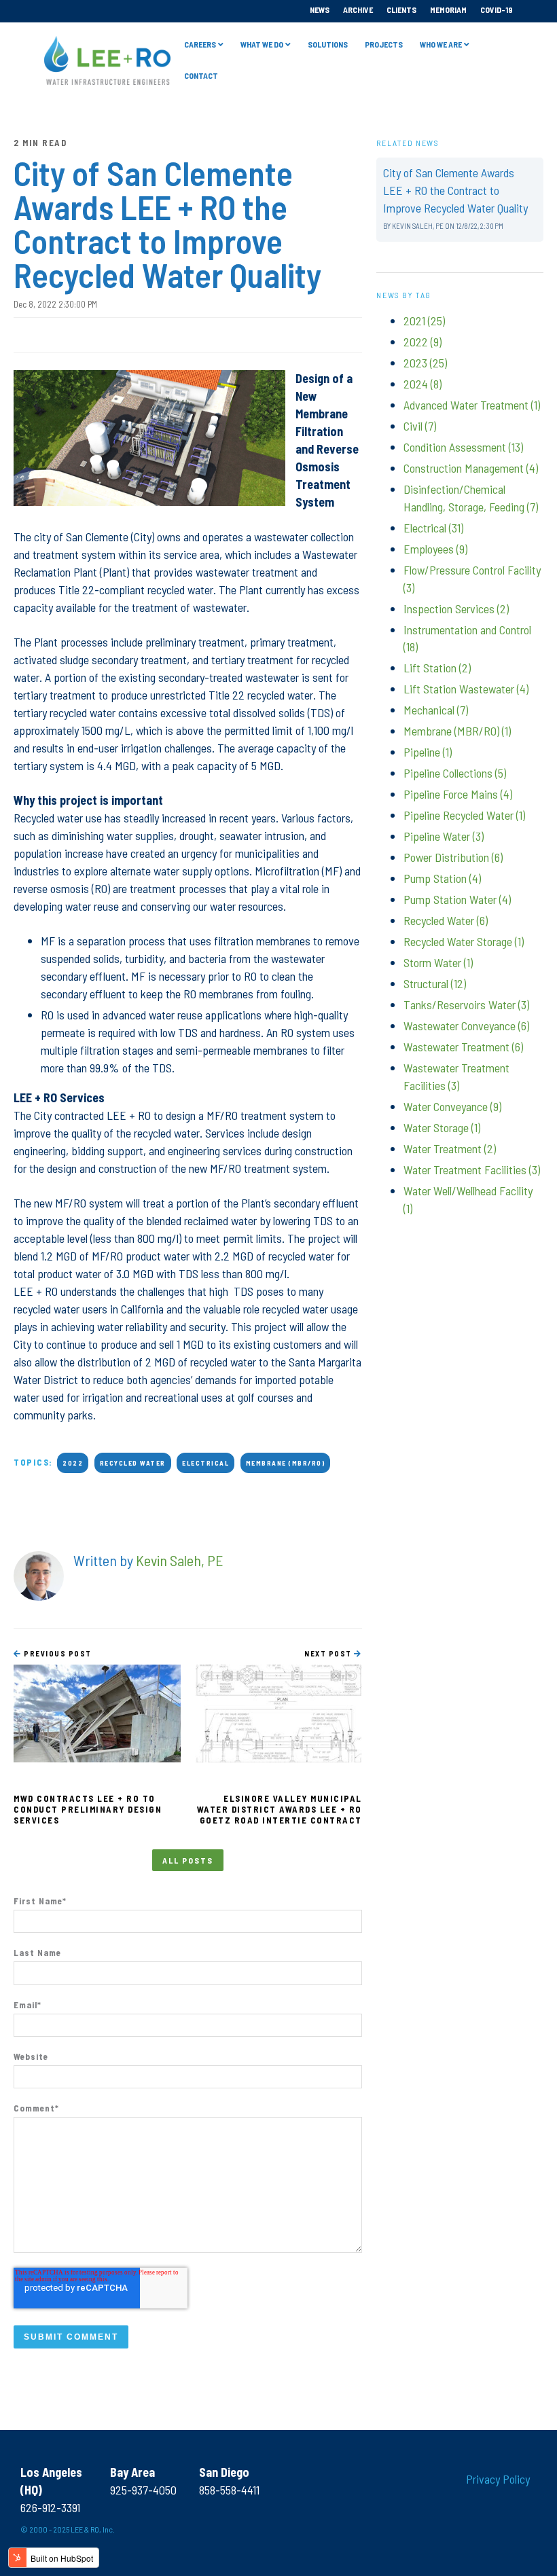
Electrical (205, 1463)
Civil (420, 426)
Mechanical (436, 710)
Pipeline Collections (455, 773)
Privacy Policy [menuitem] (498, 2479)
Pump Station (442, 878)
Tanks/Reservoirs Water (466, 1004)
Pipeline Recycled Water (464, 815)
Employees (435, 549)
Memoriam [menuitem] (448, 10)
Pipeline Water (444, 836)
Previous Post (57, 1653)
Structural (435, 983)
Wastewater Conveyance (466, 1026)
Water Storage (442, 1127)
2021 (424, 321)
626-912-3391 (50, 2507)
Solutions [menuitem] (328, 44)
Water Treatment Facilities (472, 1169)
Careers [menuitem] (200, 44)
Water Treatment (450, 1148)
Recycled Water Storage (464, 941)
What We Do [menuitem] (262, 44)
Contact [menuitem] (201, 75)
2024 (423, 384)
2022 (73, 1463)
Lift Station (437, 668)
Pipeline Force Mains (458, 794)
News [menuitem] (320, 10)
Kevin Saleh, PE (180, 1560)
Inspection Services (456, 609)
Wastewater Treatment (463, 1047)
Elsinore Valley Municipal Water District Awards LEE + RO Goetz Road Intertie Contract (280, 1809)
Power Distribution (453, 857)
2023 (425, 363)
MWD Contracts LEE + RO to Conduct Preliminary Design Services (88, 1809)
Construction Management (471, 468)
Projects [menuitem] (384, 44)
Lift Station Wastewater (466, 689)
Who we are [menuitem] (441, 44)
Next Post (329, 1653)
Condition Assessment (463, 447)
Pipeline (428, 752)
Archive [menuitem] (358, 10)
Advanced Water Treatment (472, 405)
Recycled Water (133, 1463)
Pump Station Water (457, 899)
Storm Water (438, 962)
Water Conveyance (452, 1106)
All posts (188, 1860)
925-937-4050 (143, 2490)
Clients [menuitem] (401, 10)
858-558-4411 (229, 2490)
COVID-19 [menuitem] (497, 10)
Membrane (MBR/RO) (286, 1463)
